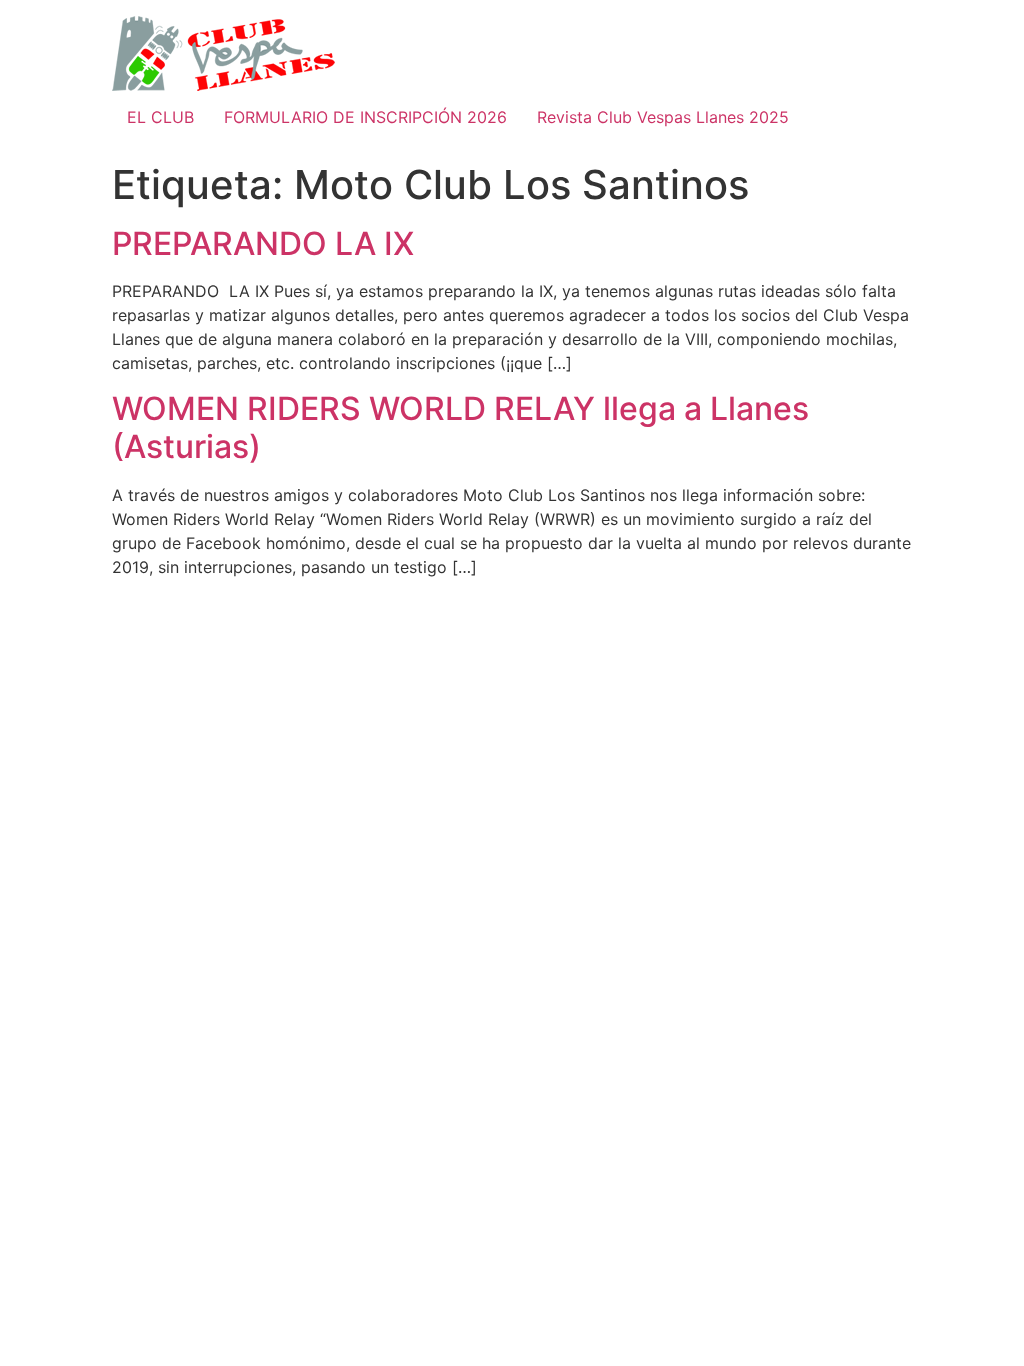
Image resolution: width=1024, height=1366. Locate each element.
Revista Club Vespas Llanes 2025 (663, 117)
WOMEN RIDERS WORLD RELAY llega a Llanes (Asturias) (460, 427)
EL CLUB (160, 117)
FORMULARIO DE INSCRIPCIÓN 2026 (365, 117)
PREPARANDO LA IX (263, 243)
